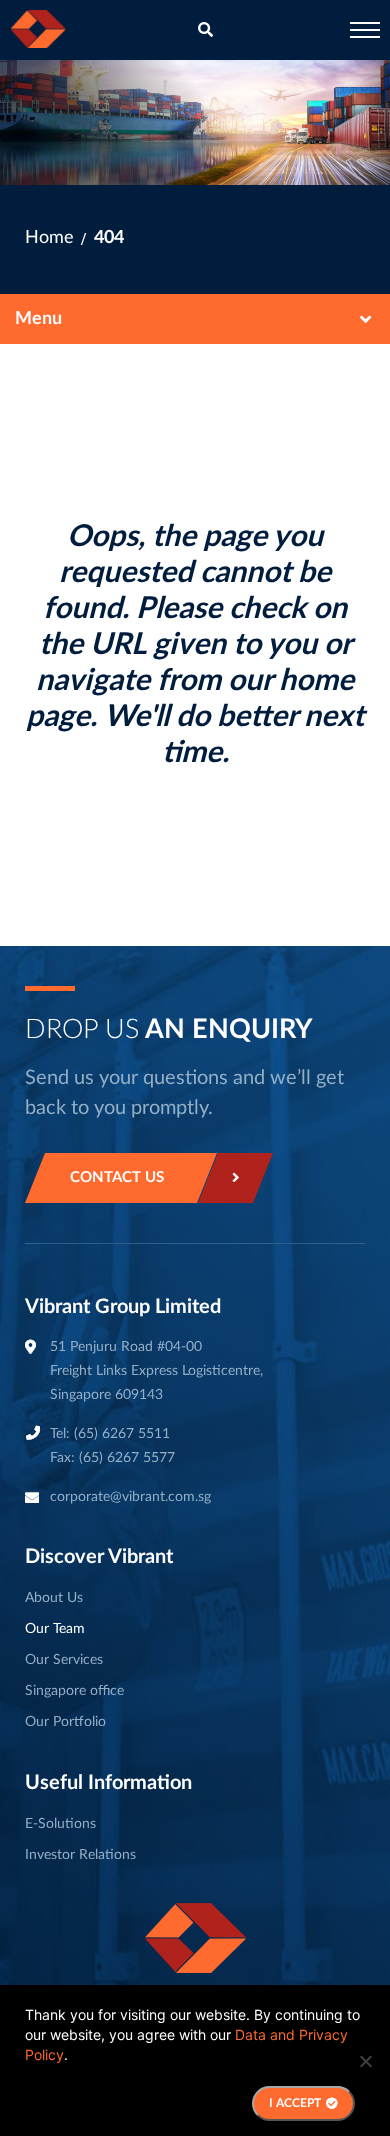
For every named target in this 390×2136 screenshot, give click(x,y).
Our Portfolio (65, 1722)
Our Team (55, 1629)
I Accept (295, 2103)
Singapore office (74, 1691)
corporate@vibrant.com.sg (130, 1497)
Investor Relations (80, 1855)
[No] (365, 2061)
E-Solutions (60, 1824)
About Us (54, 1598)
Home (49, 238)
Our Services (64, 1660)
